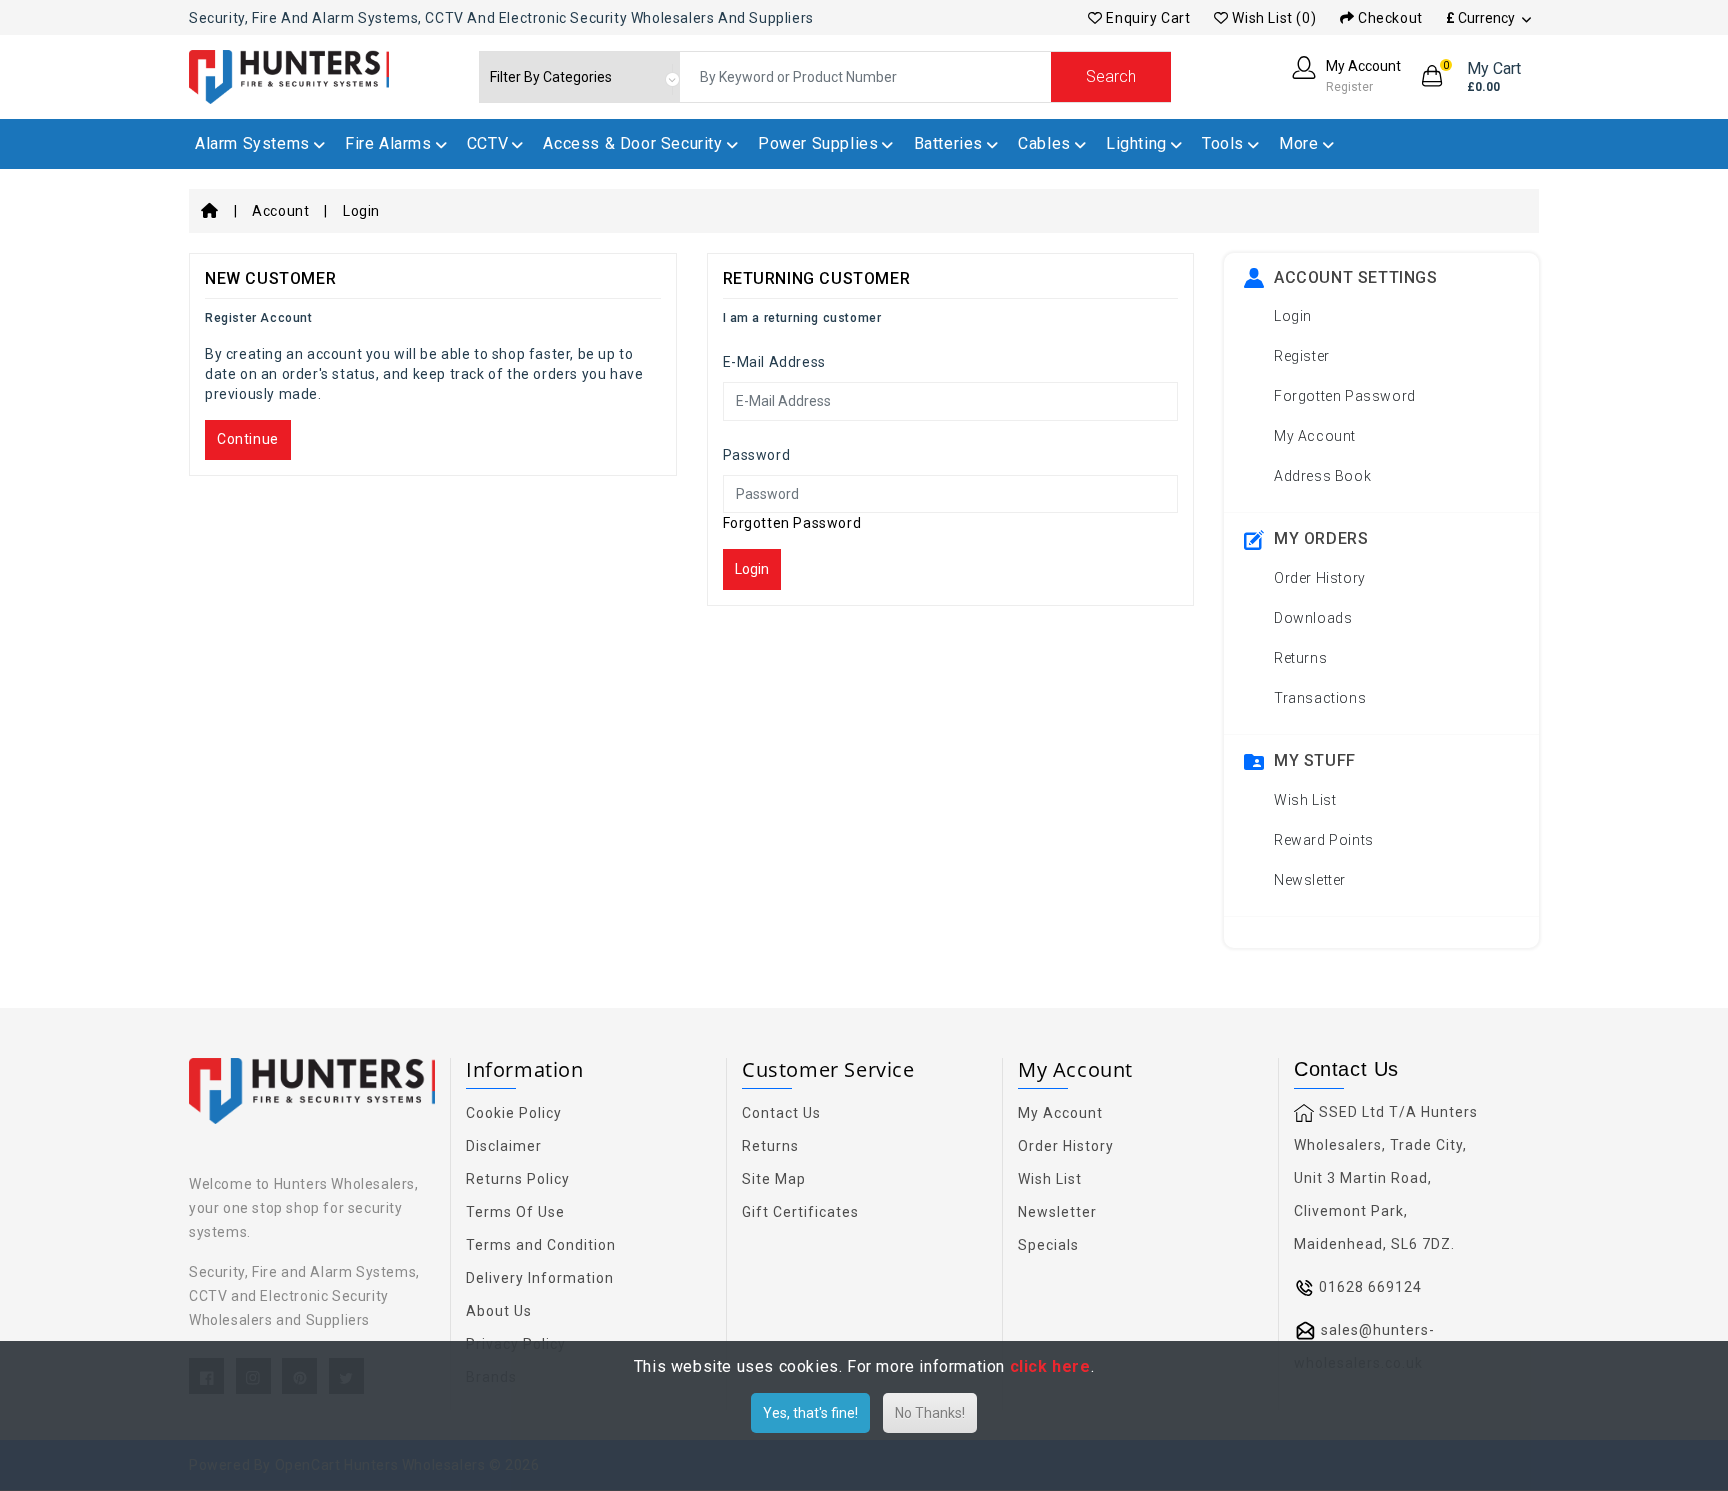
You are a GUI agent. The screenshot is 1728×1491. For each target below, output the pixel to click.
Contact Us (781, 1113)
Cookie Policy (514, 1113)
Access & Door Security (632, 143)
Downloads (1313, 618)
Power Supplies (818, 143)
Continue (248, 439)
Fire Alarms (388, 143)
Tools (1223, 143)
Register (1302, 356)
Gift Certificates (800, 1212)
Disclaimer (504, 1146)
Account (280, 211)
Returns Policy (518, 1179)
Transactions (1320, 698)
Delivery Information (540, 1278)
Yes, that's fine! (810, 1413)
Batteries (948, 143)
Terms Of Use (515, 1212)
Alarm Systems (252, 143)
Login (361, 211)
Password (757, 455)
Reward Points (1324, 840)
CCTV (487, 143)
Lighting (1136, 143)
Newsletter (1310, 880)
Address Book (1322, 476)
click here (1050, 1366)
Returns (1300, 658)
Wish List (1305, 800)
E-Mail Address (774, 362)
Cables (1044, 143)
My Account (1315, 436)
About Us (499, 1311)
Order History (1320, 578)
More (1298, 143)
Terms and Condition (541, 1245)
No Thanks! (930, 1413)
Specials (1048, 1245)
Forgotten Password (792, 523)
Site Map (774, 1179)
